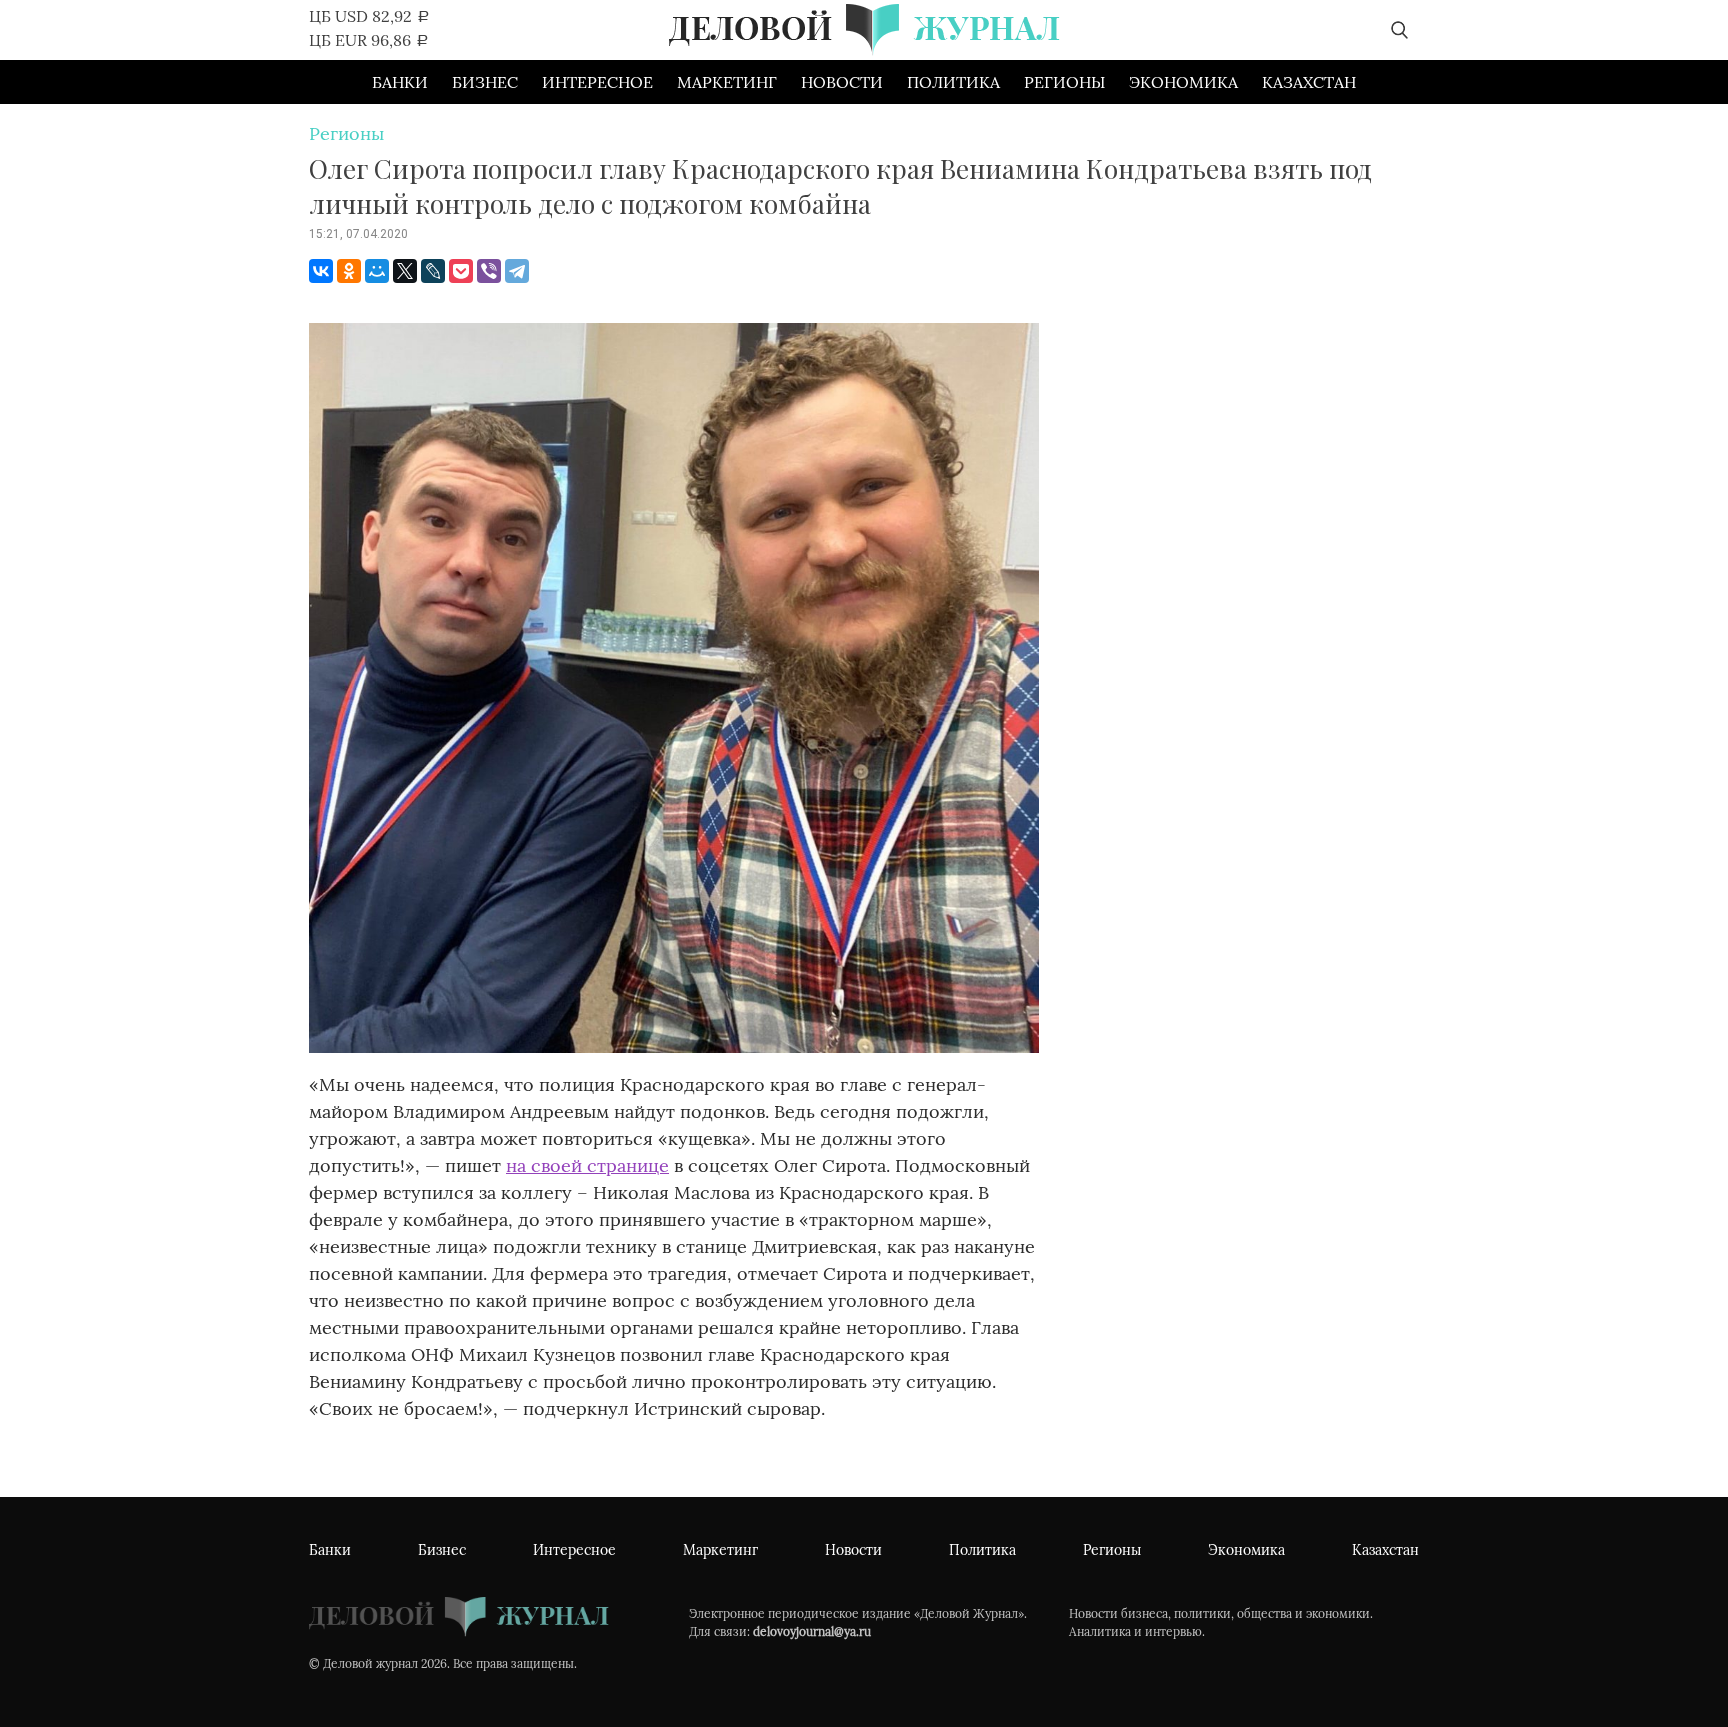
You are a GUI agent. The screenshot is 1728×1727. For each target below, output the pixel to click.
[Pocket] (461, 271)
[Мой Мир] (377, 271)
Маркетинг (727, 82)
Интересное (597, 82)
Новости (842, 82)
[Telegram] (517, 271)
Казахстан (1309, 82)
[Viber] (489, 271)
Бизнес (485, 82)
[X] (405, 271)
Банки (400, 82)
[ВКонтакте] (321, 271)
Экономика (1183, 82)
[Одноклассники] (349, 271)
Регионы (1064, 82)
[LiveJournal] (433, 271)
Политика (953, 82)
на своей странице (587, 1165)
